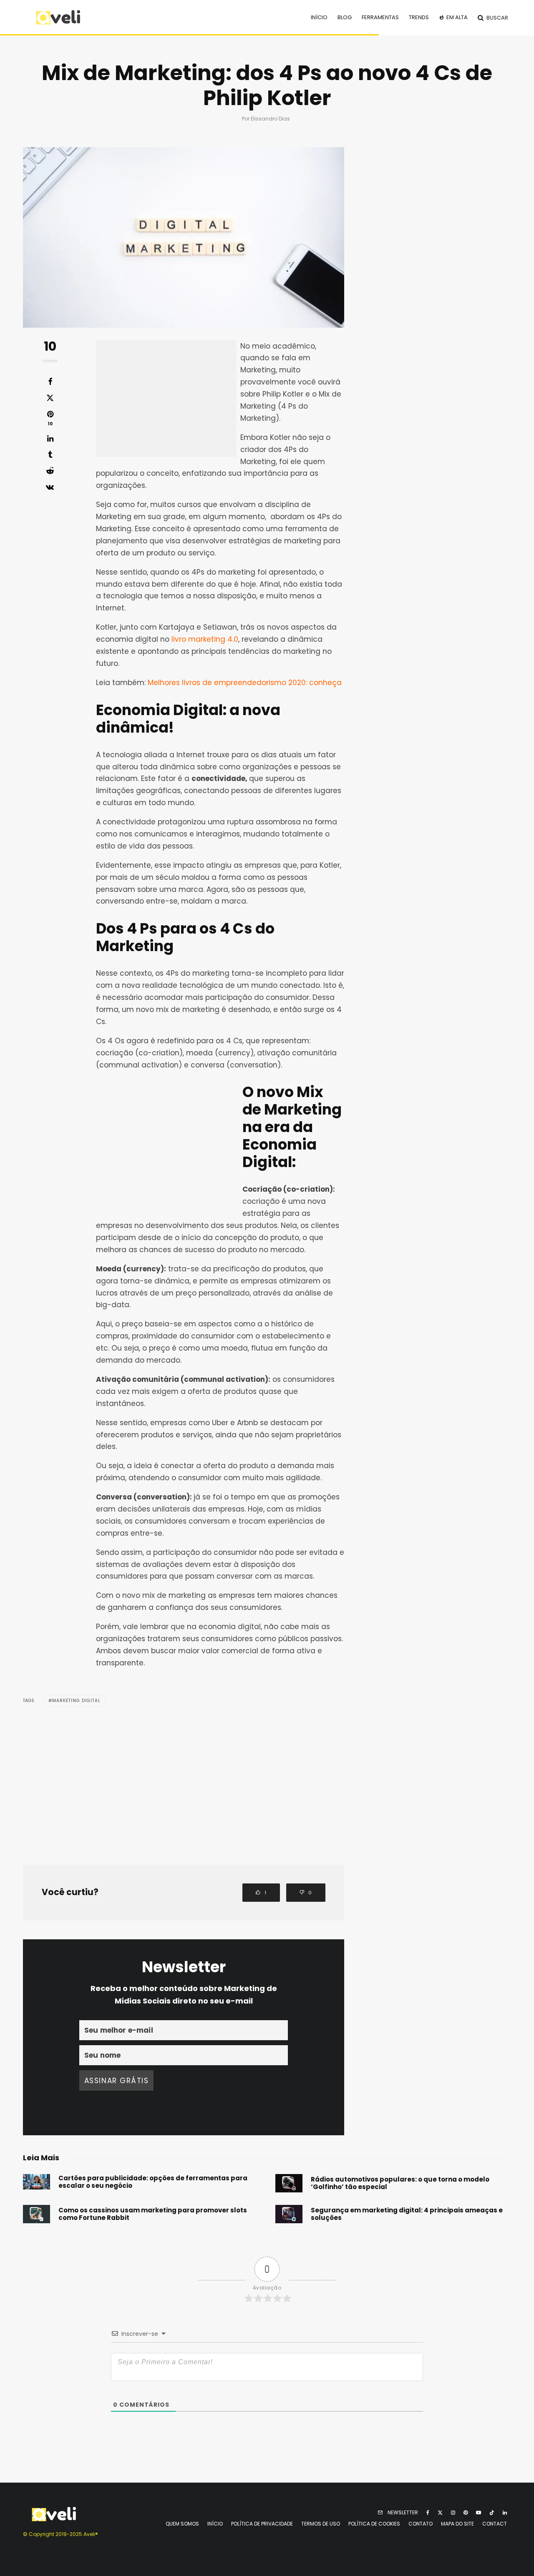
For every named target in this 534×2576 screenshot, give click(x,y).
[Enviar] (50, 471)
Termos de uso (321, 2524)
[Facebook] (428, 2513)
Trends (419, 17)
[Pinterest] (466, 2513)
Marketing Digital (76, 1701)
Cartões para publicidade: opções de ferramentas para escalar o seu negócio (153, 2182)
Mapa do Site (457, 2524)
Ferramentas (380, 17)
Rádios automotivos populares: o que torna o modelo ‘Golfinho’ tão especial (400, 2183)
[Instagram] (453, 2513)
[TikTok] (492, 2513)
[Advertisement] (166, 399)
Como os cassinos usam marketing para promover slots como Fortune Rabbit (153, 2214)
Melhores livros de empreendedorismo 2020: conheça (245, 683)
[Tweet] (50, 398)
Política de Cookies (374, 2524)
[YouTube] (479, 2513)
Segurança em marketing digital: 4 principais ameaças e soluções (407, 2214)
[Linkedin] (505, 2513)
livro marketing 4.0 (205, 639)
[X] (440, 2513)
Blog (345, 17)
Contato (421, 2524)
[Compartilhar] (50, 382)
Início (319, 17)
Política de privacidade (262, 2524)
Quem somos (182, 2524)
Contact (495, 2524)
